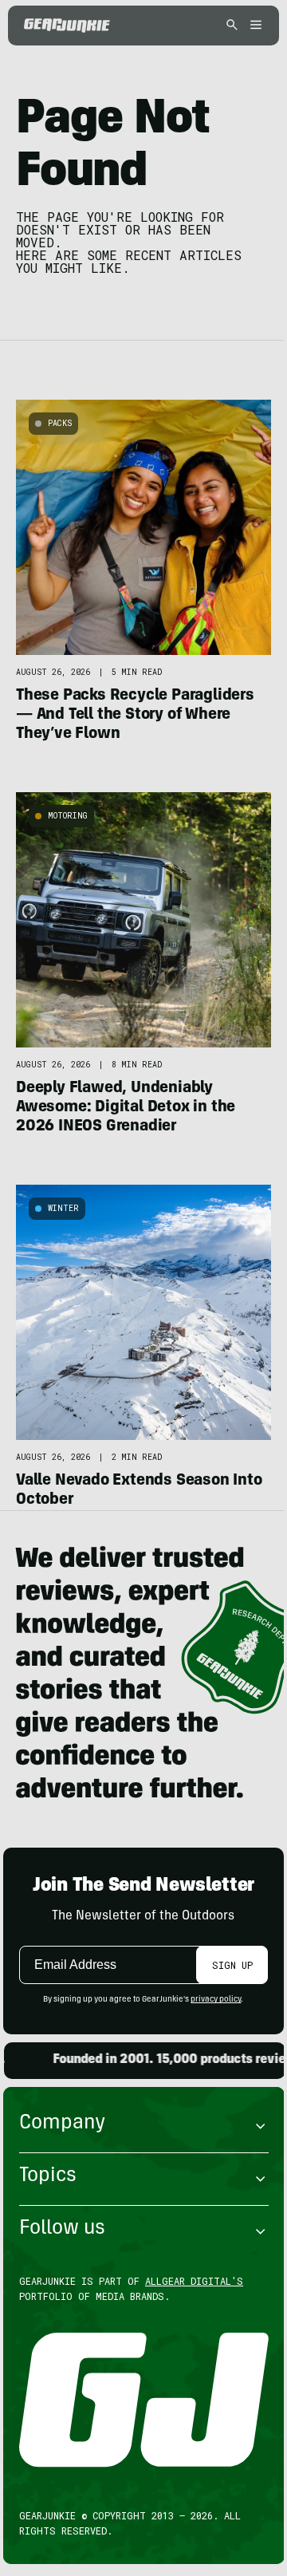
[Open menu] (254, 26)
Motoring (68, 816)
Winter (63, 1208)
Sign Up (232, 1965)
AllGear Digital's (194, 2281)
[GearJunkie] (67, 26)
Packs (60, 423)
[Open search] (232, 26)
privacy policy (216, 2000)
